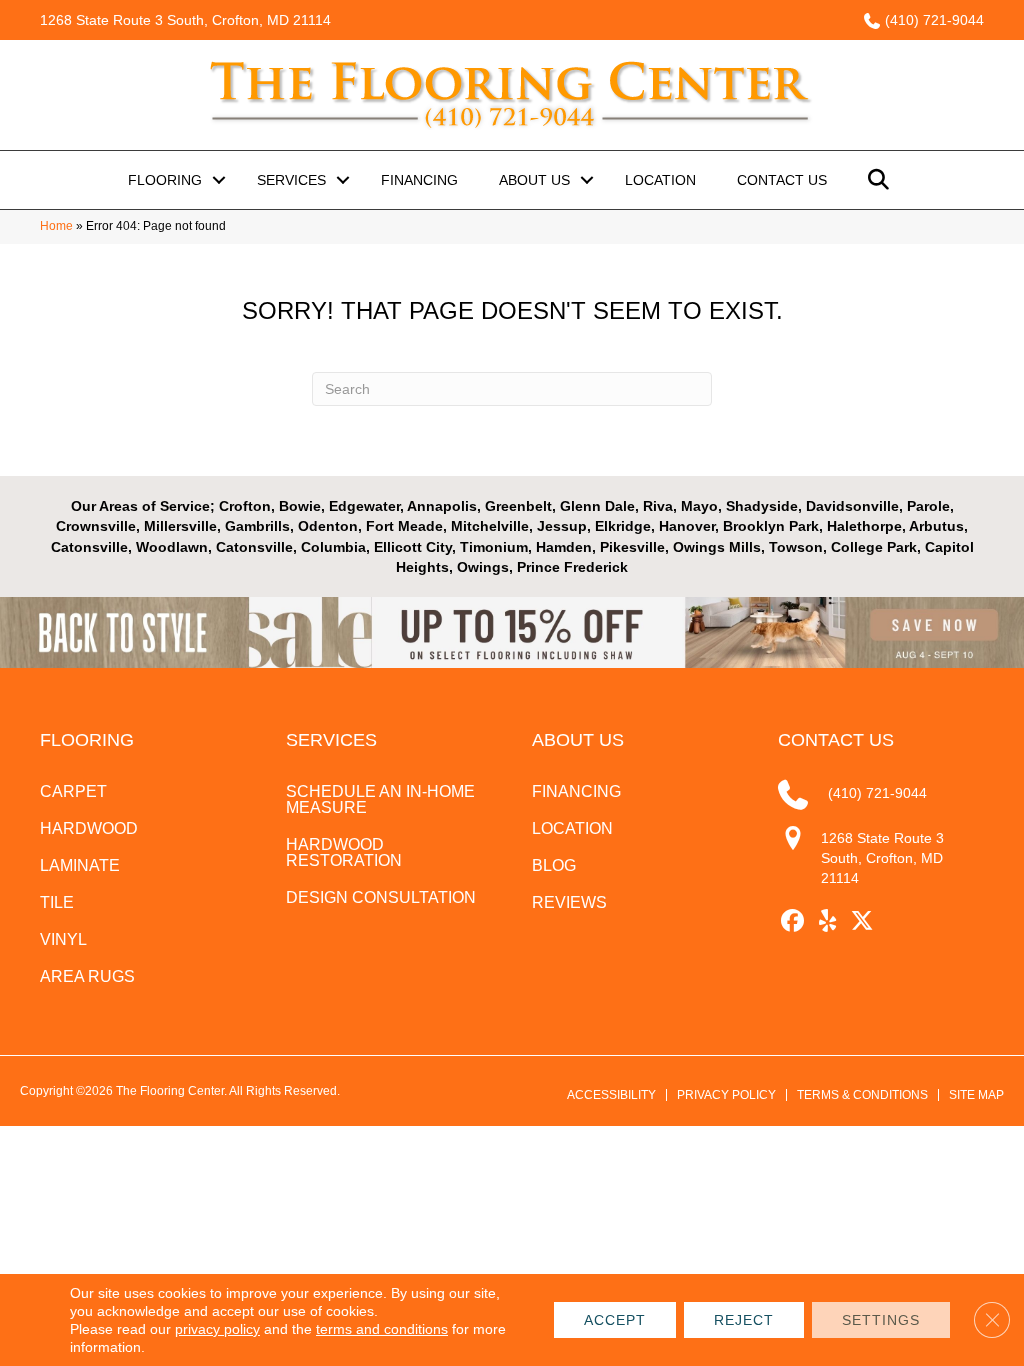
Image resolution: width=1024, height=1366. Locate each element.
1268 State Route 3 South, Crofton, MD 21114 (185, 20)
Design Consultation (381, 897)
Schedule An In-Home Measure (380, 799)
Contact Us (782, 180)
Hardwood (89, 828)
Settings (881, 1320)
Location (660, 180)
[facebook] (792, 921)
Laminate (80, 865)
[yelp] (827, 921)
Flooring (165, 180)
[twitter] (862, 921)
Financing (419, 180)
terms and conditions (382, 1329)
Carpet (73, 791)
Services (291, 180)
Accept (615, 1320)
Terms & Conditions (862, 1095)
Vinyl (63, 939)
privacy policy (217, 1329)
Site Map (976, 1095)
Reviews (569, 902)
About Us (534, 180)
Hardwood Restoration (344, 852)
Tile (57, 902)
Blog (554, 865)
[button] (219, 180)
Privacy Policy (726, 1095)
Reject (744, 1320)
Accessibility (611, 1095)
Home (56, 226)
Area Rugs (87, 976)
